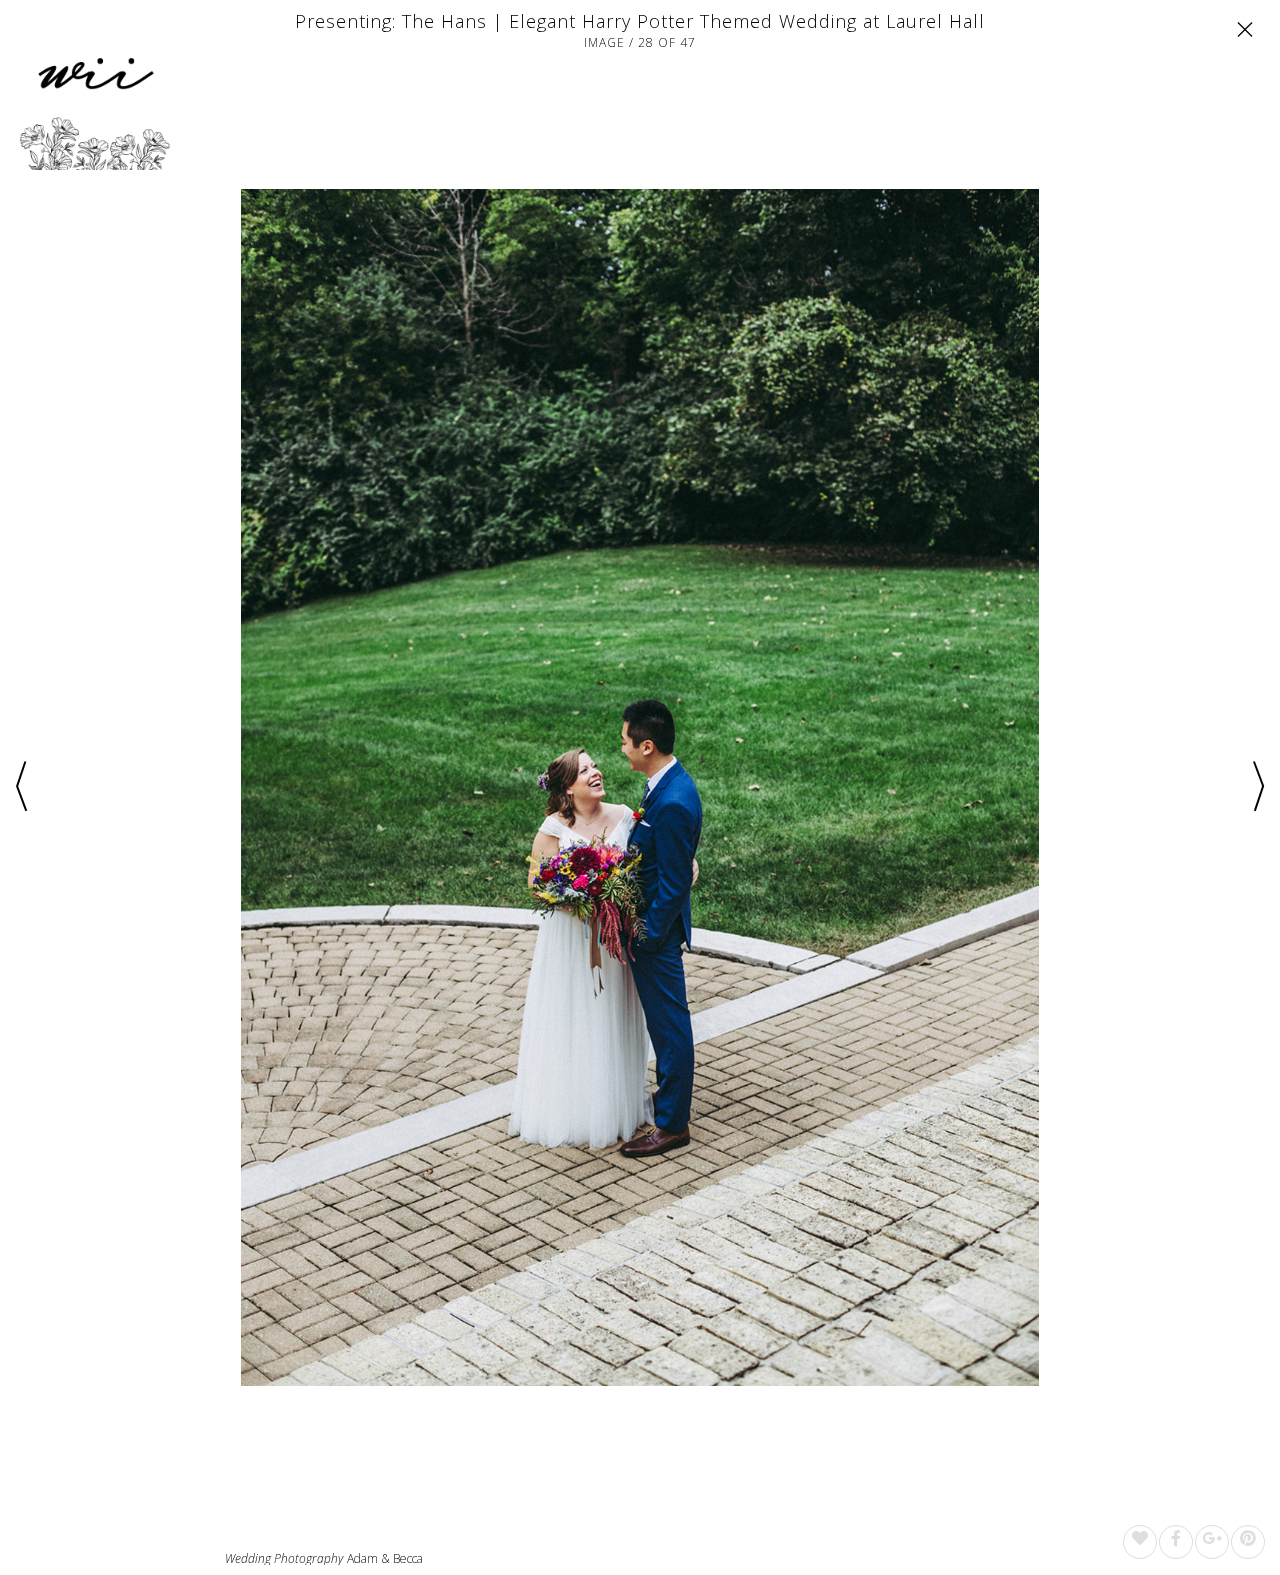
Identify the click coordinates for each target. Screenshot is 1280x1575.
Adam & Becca (385, 1558)
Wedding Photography (284, 1559)
